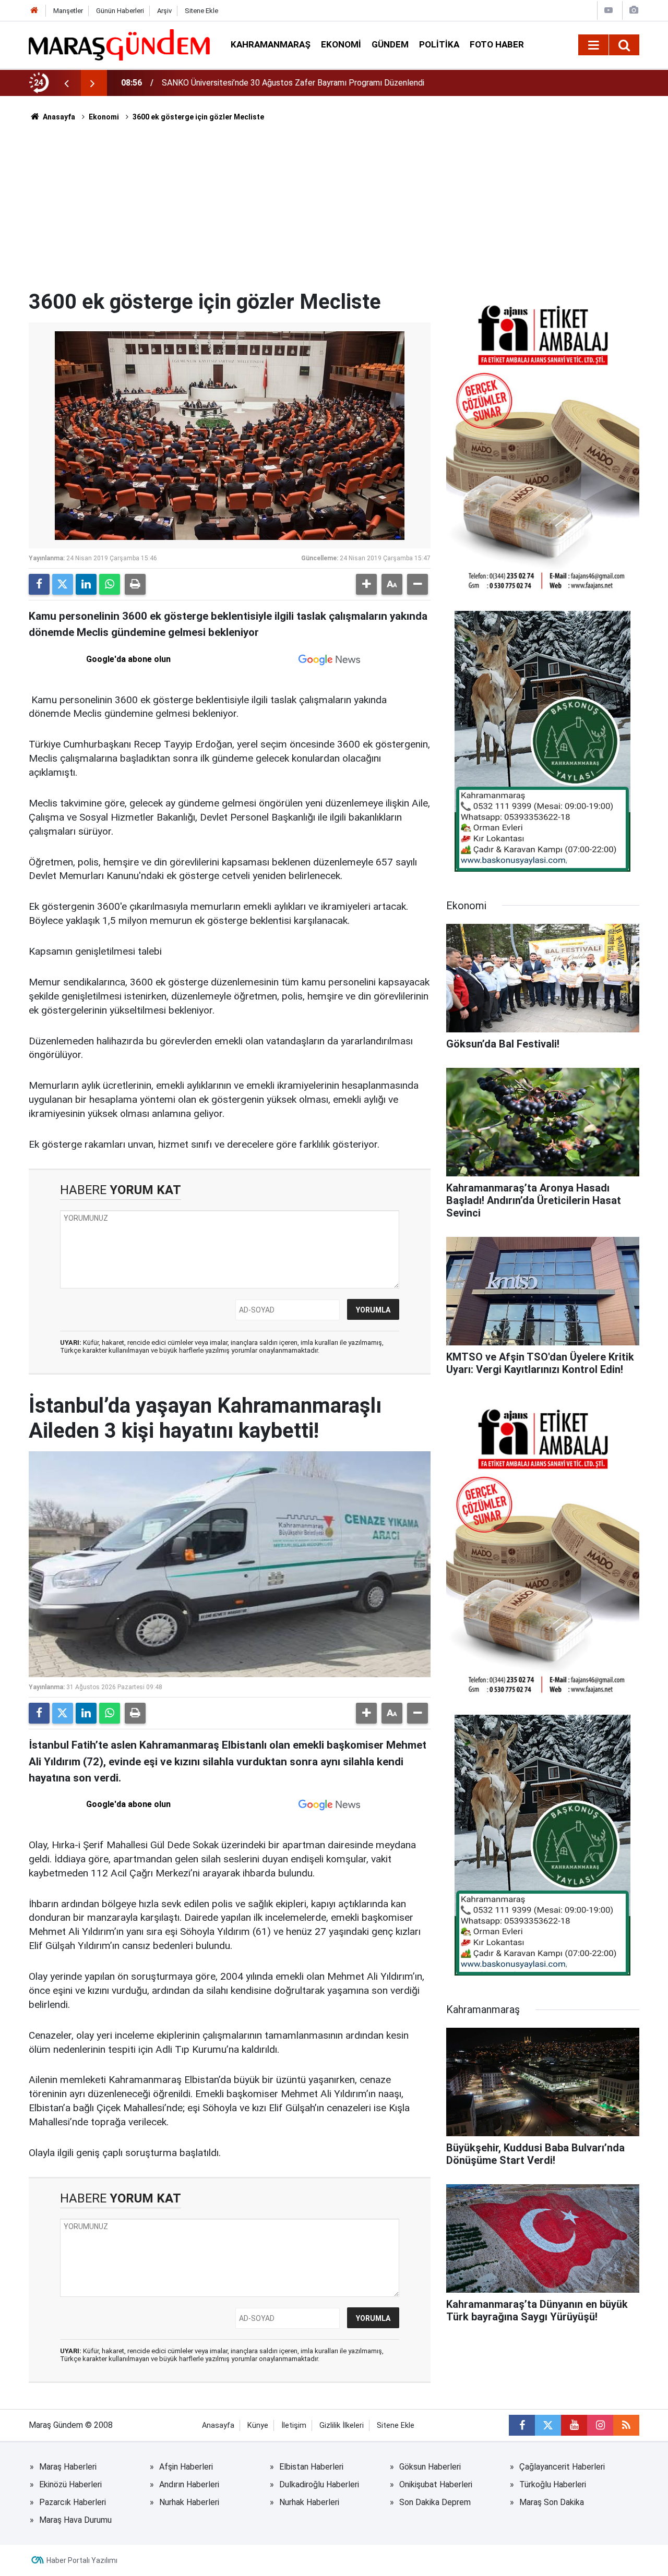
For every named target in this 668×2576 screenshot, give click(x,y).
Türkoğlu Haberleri (553, 2484)
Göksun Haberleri (430, 2467)
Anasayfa (58, 117)
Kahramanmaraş (271, 44)
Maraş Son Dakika (552, 2502)
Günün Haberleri (120, 11)
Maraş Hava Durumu (75, 2520)
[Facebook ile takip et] (522, 2425)
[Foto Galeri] (634, 10)
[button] (366, 584)
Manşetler (68, 11)
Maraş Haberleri (68, 2467)
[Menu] (593, 45)
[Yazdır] (135, 584)
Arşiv (164, 11)
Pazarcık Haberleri (73, 2502)
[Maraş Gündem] (119, 45)
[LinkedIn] (86, 584)
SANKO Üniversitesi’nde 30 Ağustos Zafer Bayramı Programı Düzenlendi (293, 83)
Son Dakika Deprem (435, 2502)
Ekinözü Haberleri (70, 2484)
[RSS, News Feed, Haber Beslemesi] (626, 2425)
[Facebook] (39, 584)
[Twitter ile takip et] (548, 2425)
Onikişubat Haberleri (436, 2484)
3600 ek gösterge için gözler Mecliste (198, 117)
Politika (439, 44)
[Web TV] (609, 10)
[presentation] (66, 83)
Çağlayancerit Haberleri (562, 2467)
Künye (258, 2425)
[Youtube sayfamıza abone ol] (574, 2425)
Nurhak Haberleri (189, 2502)
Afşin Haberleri (186, 2467)
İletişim (294, 2425)
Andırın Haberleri (189, 2484)
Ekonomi (341, 44)
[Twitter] (63, 584)
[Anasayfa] (34, 11)
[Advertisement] (334, 211)
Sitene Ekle (201, 11)
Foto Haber (497, 44)
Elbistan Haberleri (311, 2467)
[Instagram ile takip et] (600, 2425)
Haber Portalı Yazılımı (82, 2560)
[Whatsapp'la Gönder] (110, 584)
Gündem (390, 44)
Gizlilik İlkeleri (342, 2425)
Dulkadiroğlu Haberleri (319, 2484)
